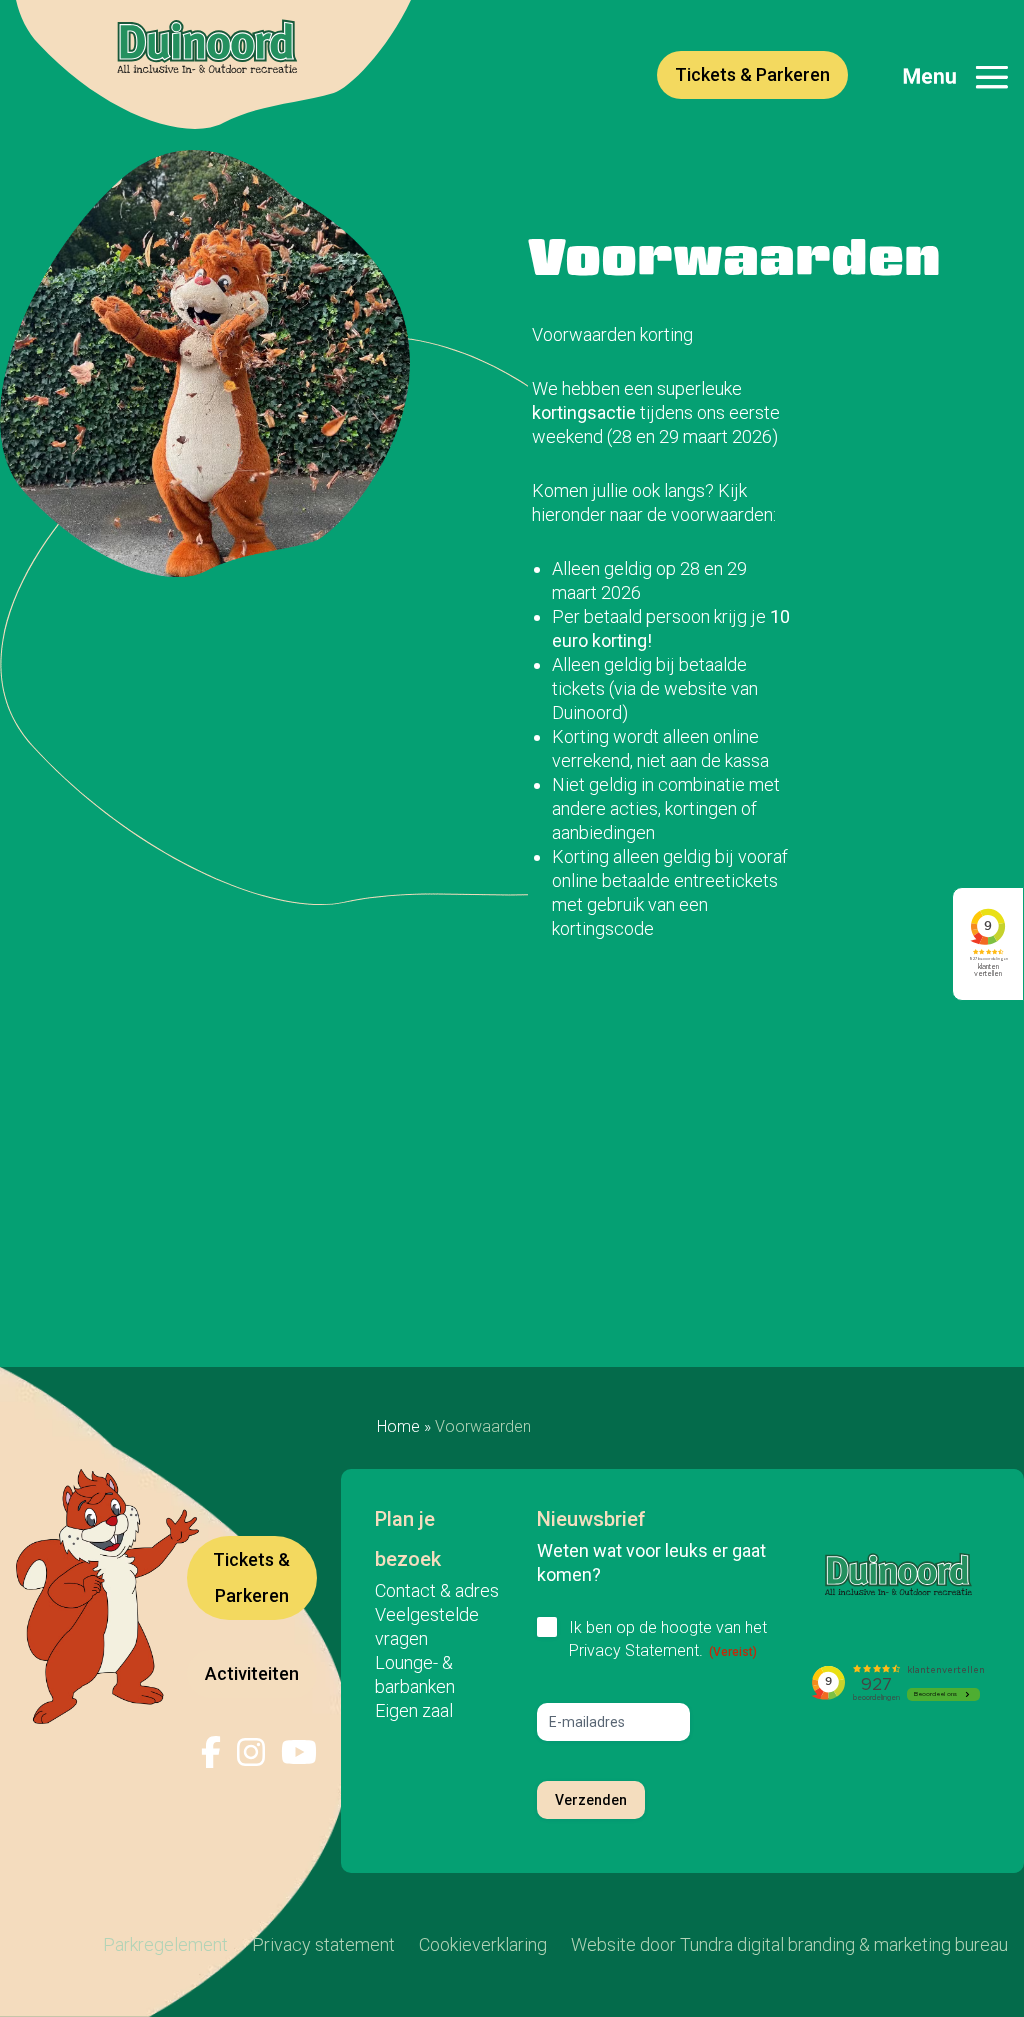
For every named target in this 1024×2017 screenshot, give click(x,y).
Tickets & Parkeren (752, 74)
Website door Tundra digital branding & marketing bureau (789, 1944)
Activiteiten (252, 1673)
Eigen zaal (414, 1710)
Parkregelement (165, 1944)
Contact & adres (437, 1590)
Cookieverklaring (483, 1944)
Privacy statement (323, 1944)
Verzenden (591, 1800)
